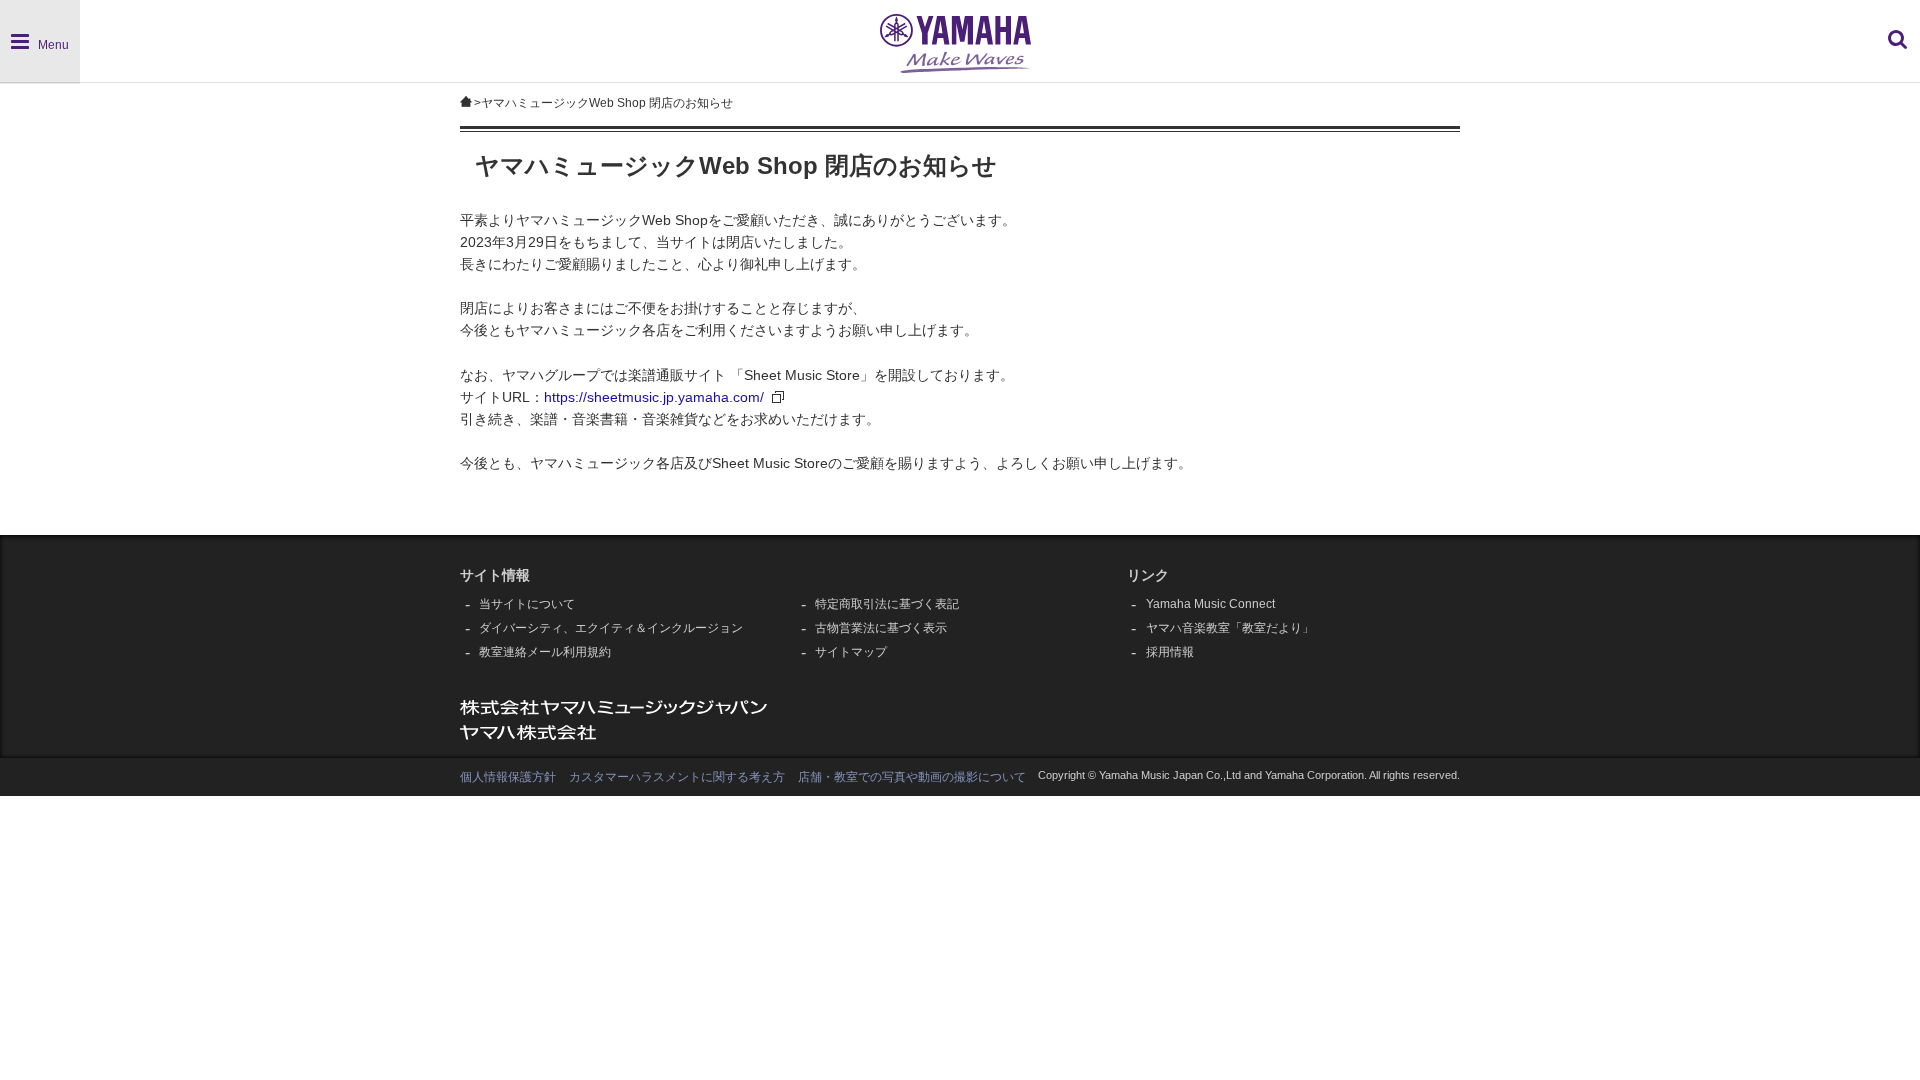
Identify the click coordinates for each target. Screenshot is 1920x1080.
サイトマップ (851, 652)
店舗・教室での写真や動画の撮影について (912, 777)
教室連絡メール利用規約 (545, 652)
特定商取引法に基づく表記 (887, 604)
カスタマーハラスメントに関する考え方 (677, 777)
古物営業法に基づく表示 (881, 628)
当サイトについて (527, 604)
